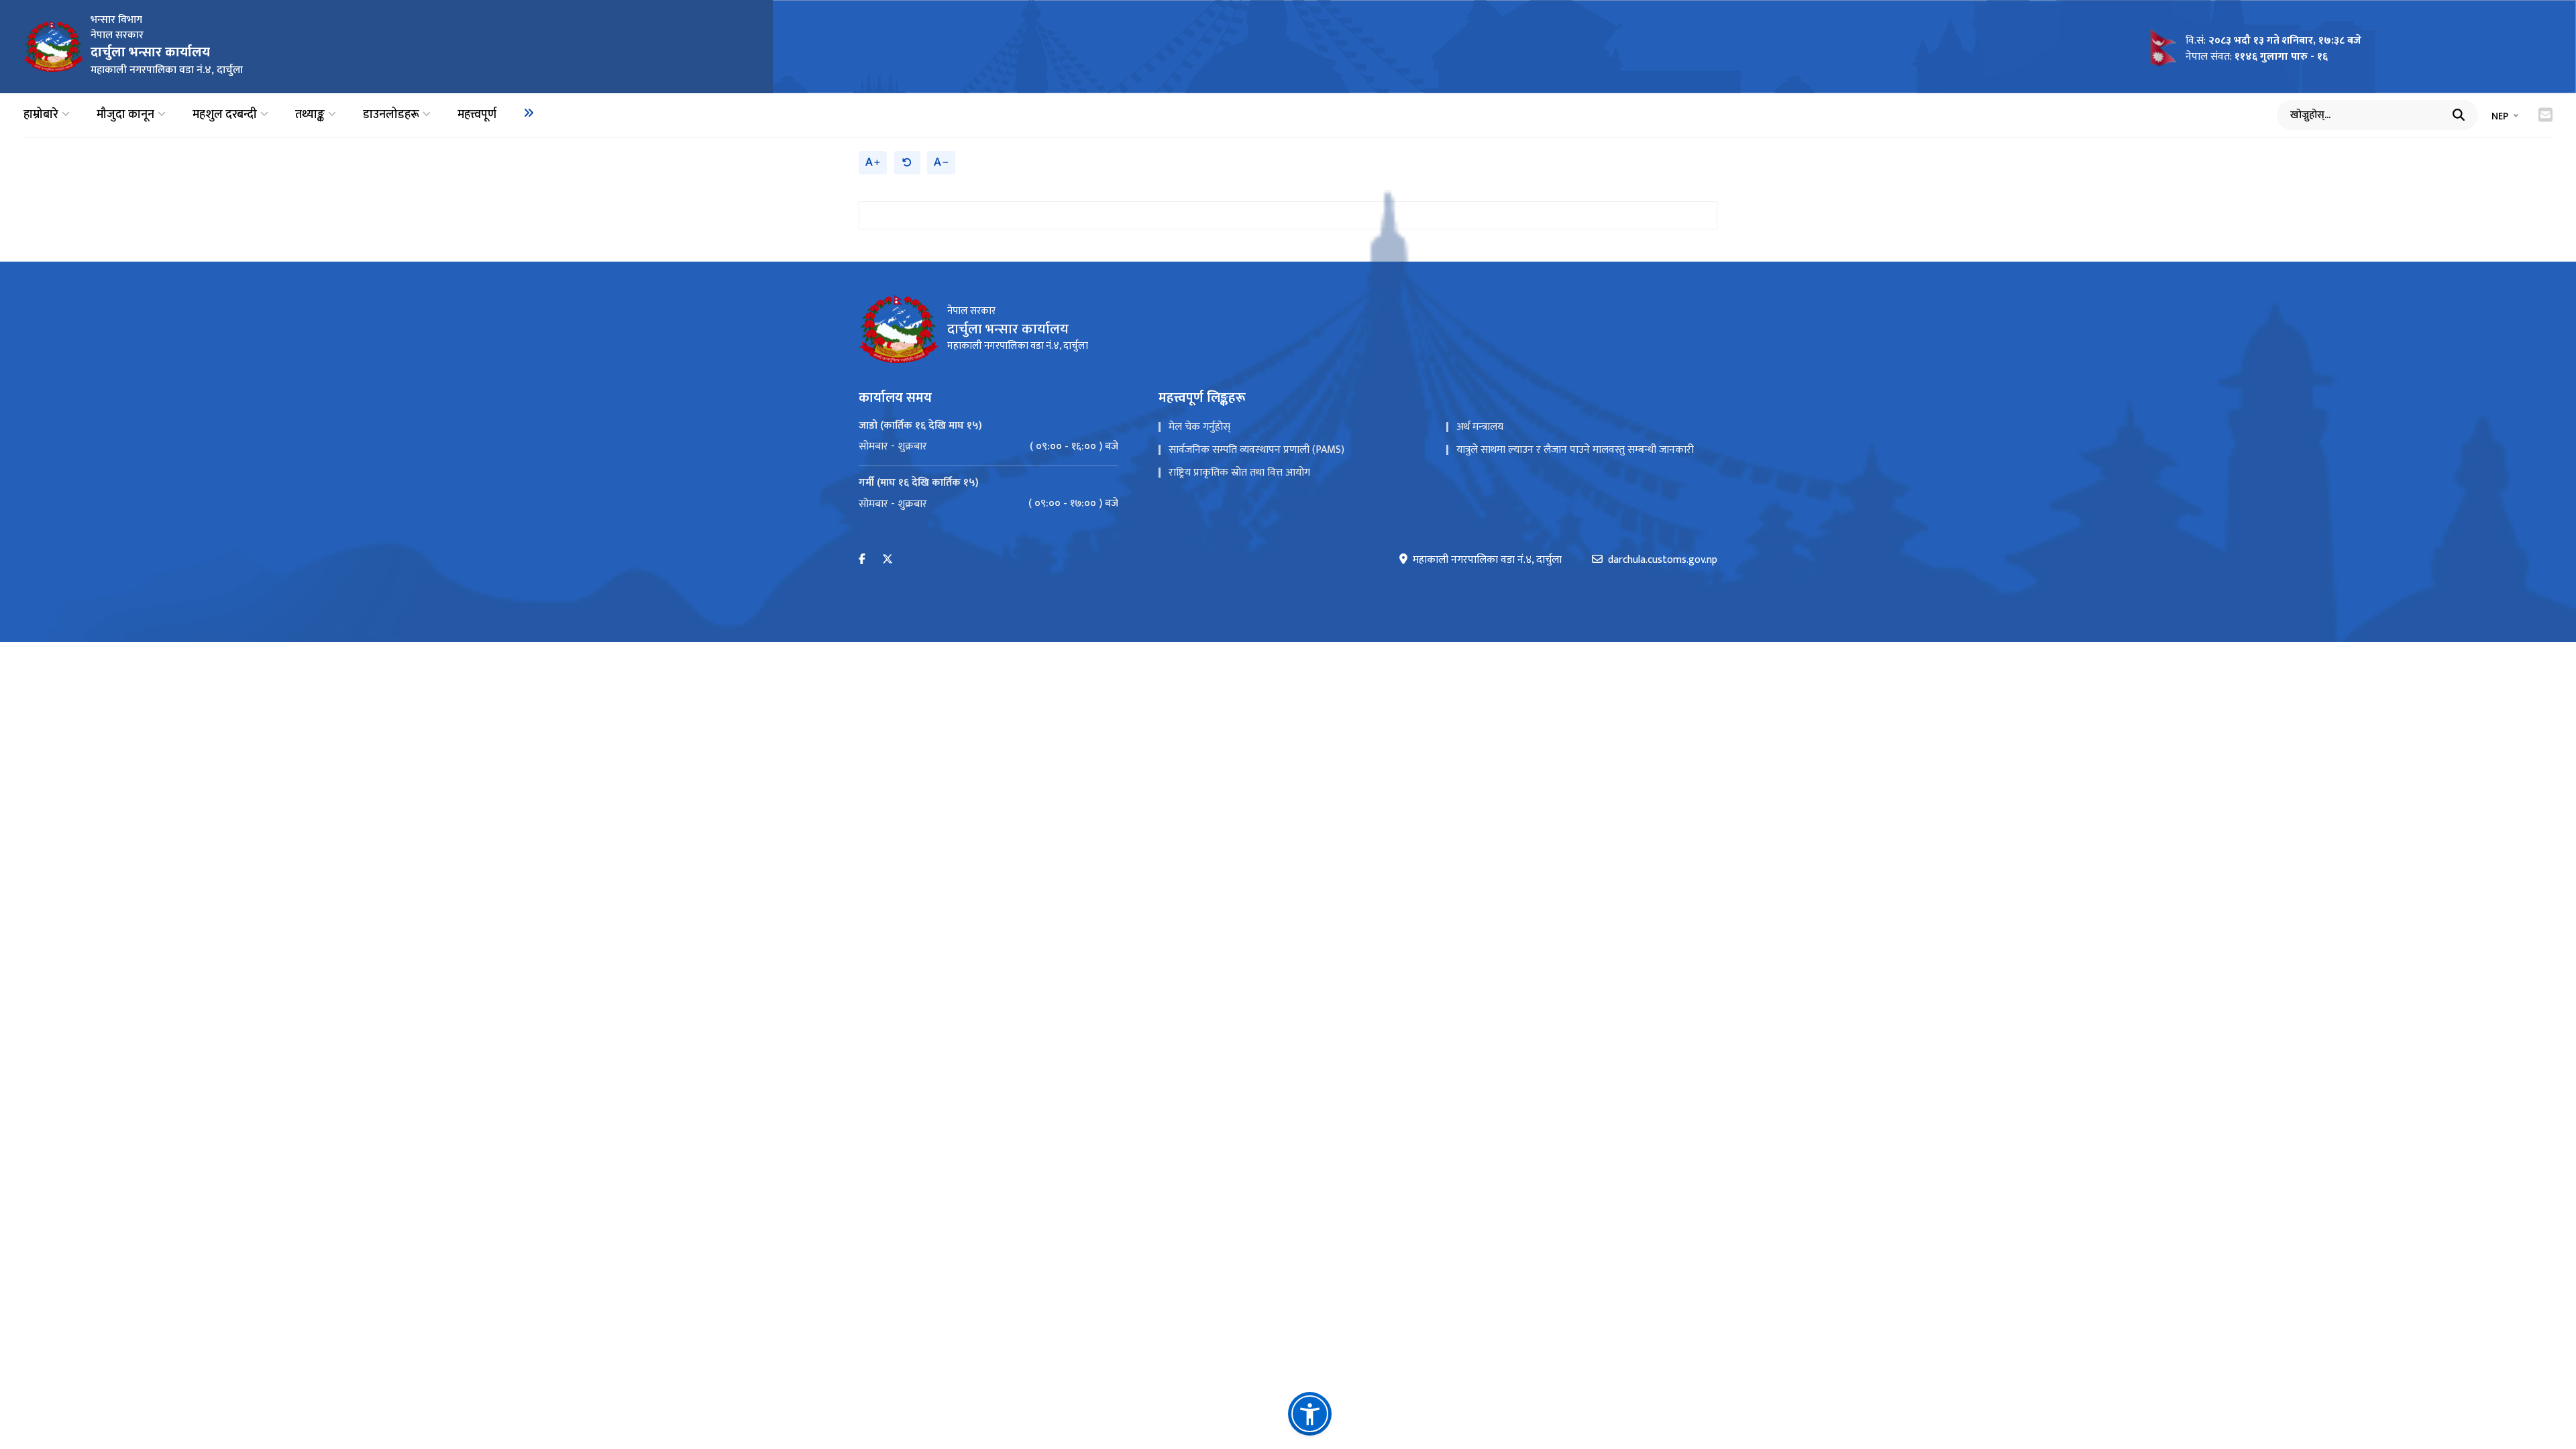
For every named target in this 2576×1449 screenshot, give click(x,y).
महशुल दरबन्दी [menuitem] (225, 115)
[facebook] (862, 560)
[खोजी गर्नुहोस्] (2459, 115)
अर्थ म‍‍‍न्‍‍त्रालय (1480, 427)
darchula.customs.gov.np (1663, 560)
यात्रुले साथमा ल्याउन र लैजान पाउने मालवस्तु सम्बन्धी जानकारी (1575, 450)
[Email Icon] (2545, 115)
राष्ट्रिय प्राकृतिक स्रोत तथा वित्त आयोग (1239, 473)
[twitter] (888, 560)
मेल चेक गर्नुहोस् (1199, 427)
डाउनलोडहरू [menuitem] (391, 115)
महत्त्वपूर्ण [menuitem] (477, 115)
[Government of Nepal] (54, 46)
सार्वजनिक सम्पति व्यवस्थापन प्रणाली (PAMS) (1256, 450)
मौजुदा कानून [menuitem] (125, 115)
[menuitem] (529, 113)
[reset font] (907, 163)
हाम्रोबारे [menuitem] (41, 115)
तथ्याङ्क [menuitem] (310, 115)
